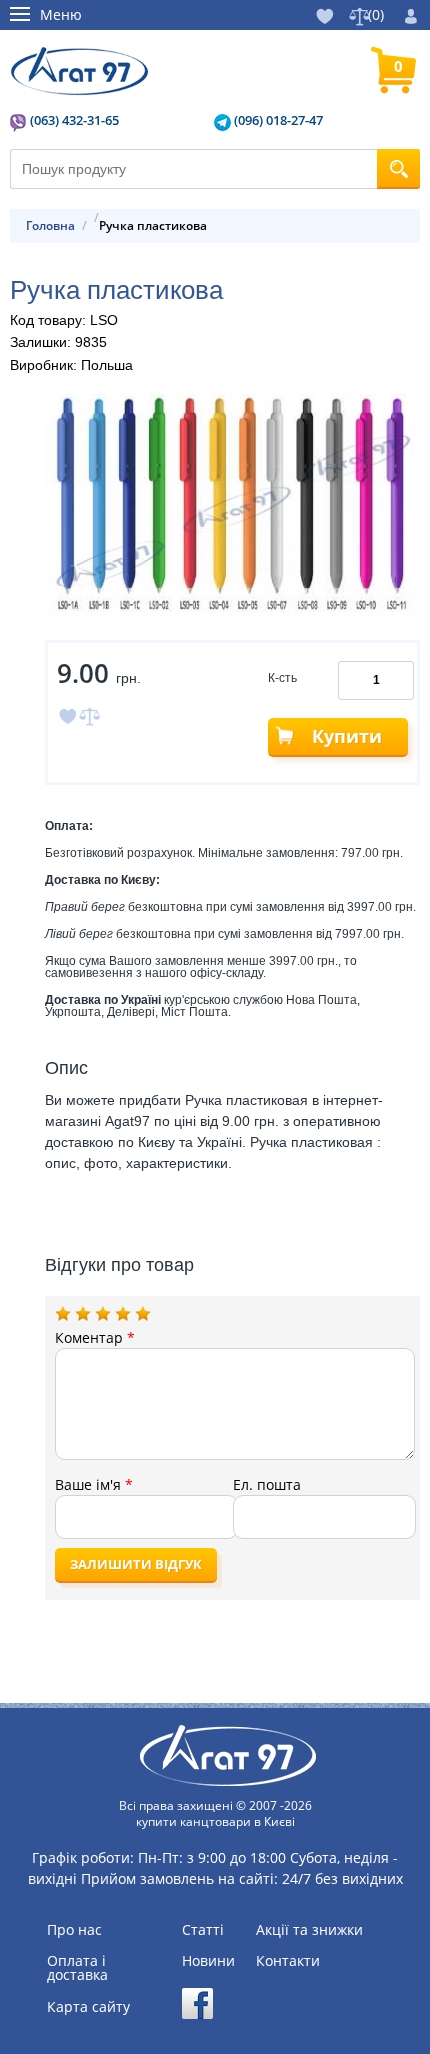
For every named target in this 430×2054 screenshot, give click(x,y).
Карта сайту (88, 2007)
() (376, 14)
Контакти (288, 1961)
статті (203, 1930)
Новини (208, 1961)
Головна (50, 226)
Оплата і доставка (77, 1968)
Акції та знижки (309, 1930)
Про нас (74, 1930)
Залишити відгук (136, 1564)
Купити (347, 736)
